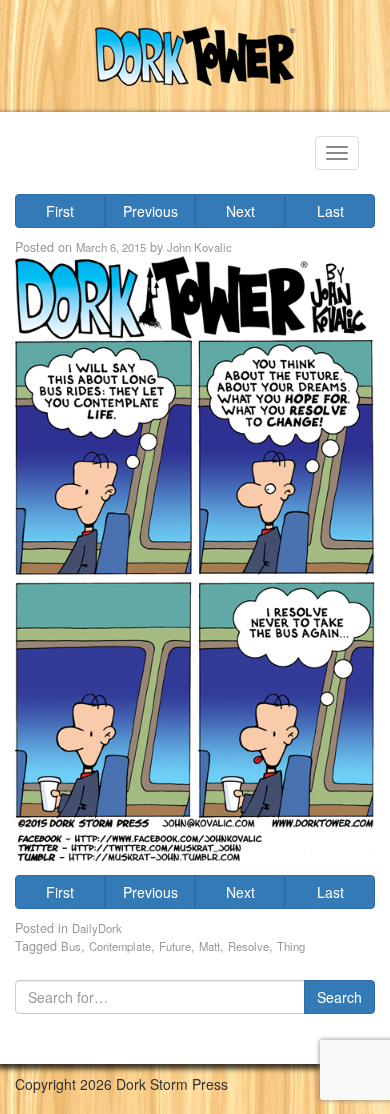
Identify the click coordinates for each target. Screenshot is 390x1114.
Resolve (248, 946)
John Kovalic (199, 247)
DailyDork (97, 928)
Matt (209, 946)
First (60, 211)
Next (240, 211)
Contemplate (120, 946)
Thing (291, 946)
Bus (71, 946)
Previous (150, 211)
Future (175, 946)
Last (330, 211)
